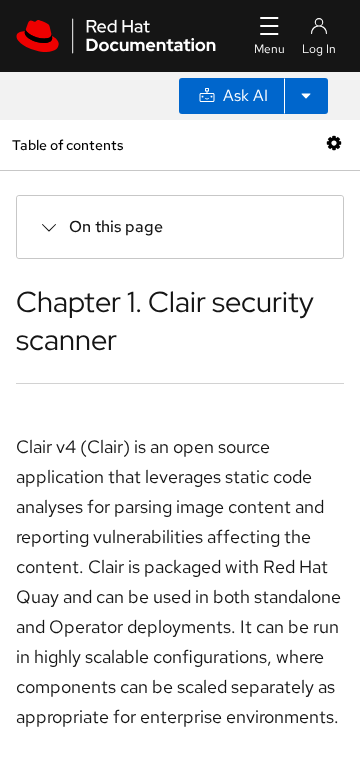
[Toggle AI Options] (306, 96)
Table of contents (67, 144)
